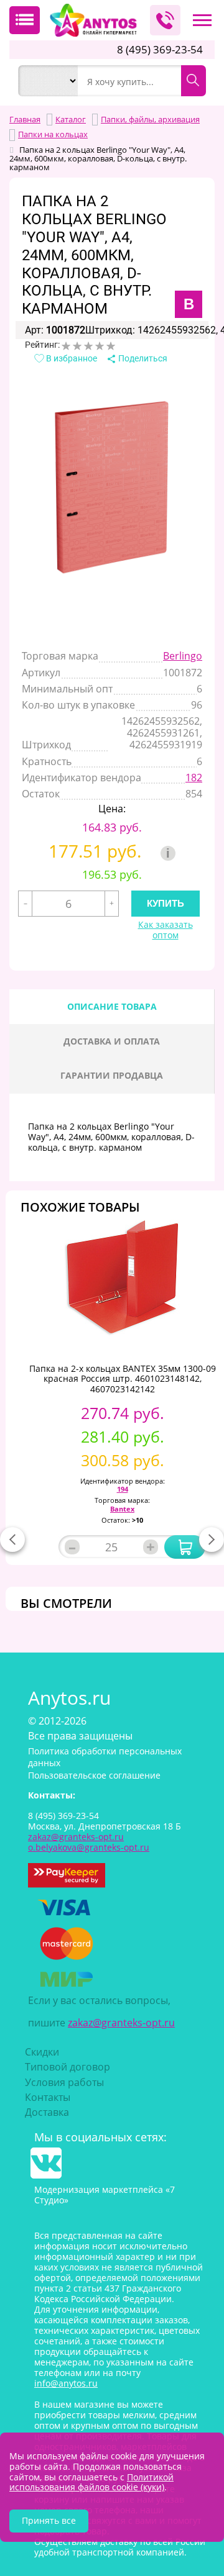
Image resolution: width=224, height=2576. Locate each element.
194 (123, 1489)
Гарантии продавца (112, 1075)
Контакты (48, 2097)
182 (194, 778)
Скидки (42, 2052)
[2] (77, 346)
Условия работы (64, 2082)
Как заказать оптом (166, 930)
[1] (66, 346)
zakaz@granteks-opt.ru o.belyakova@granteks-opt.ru (89, 1842)
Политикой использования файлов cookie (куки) (91, 2482)
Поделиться (142, 358)
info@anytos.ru (66, 2383)
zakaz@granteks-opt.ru (121, 2023)
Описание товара (112, 1006)
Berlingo (183, 656)
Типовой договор (68, 2067)
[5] (111, 346)
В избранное (71, 358)
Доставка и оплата (112, 1041)
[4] (100, 346)
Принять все (49, 2520)
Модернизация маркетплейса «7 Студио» (105, 2195)
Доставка (47, 2112)
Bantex (122, 1509)
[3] (88, 346)
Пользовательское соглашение (94, 1775)
